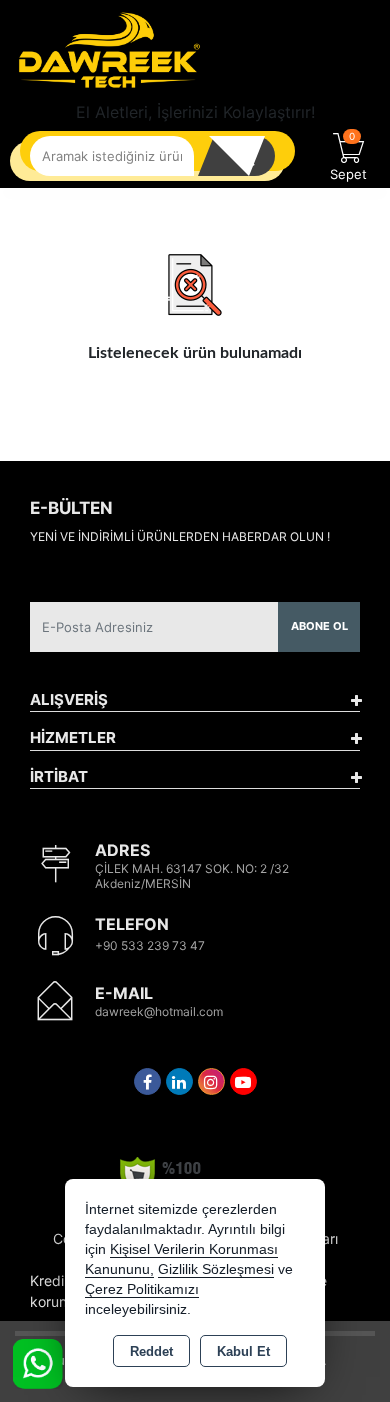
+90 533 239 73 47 (150, 945)
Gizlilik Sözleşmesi (216, 1269)
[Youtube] (243, 1081)
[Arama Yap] (245, 156)
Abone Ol (319, 626)
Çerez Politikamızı (142, 1289)
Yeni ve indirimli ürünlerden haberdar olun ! (180, 536)
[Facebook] (147, 1081)
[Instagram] (211, 1081)
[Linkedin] (179, 1081)
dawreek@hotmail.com (159, 1011)
